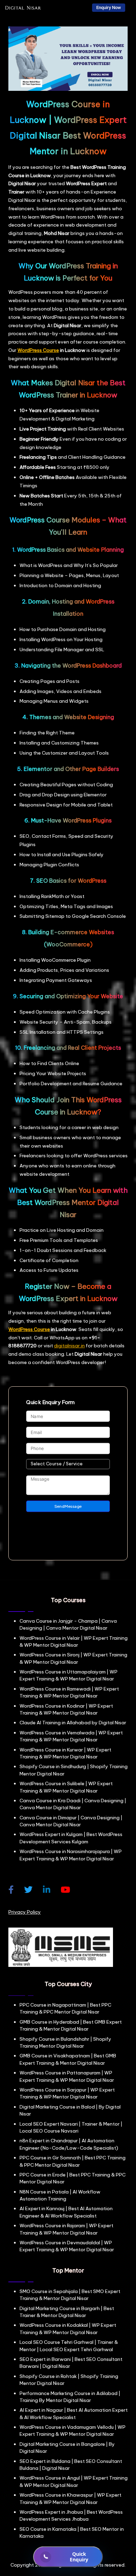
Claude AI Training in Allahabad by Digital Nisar (73, 1723)
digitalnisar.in (69, 1346)
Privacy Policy (25, 1912)
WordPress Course (38, 350)
